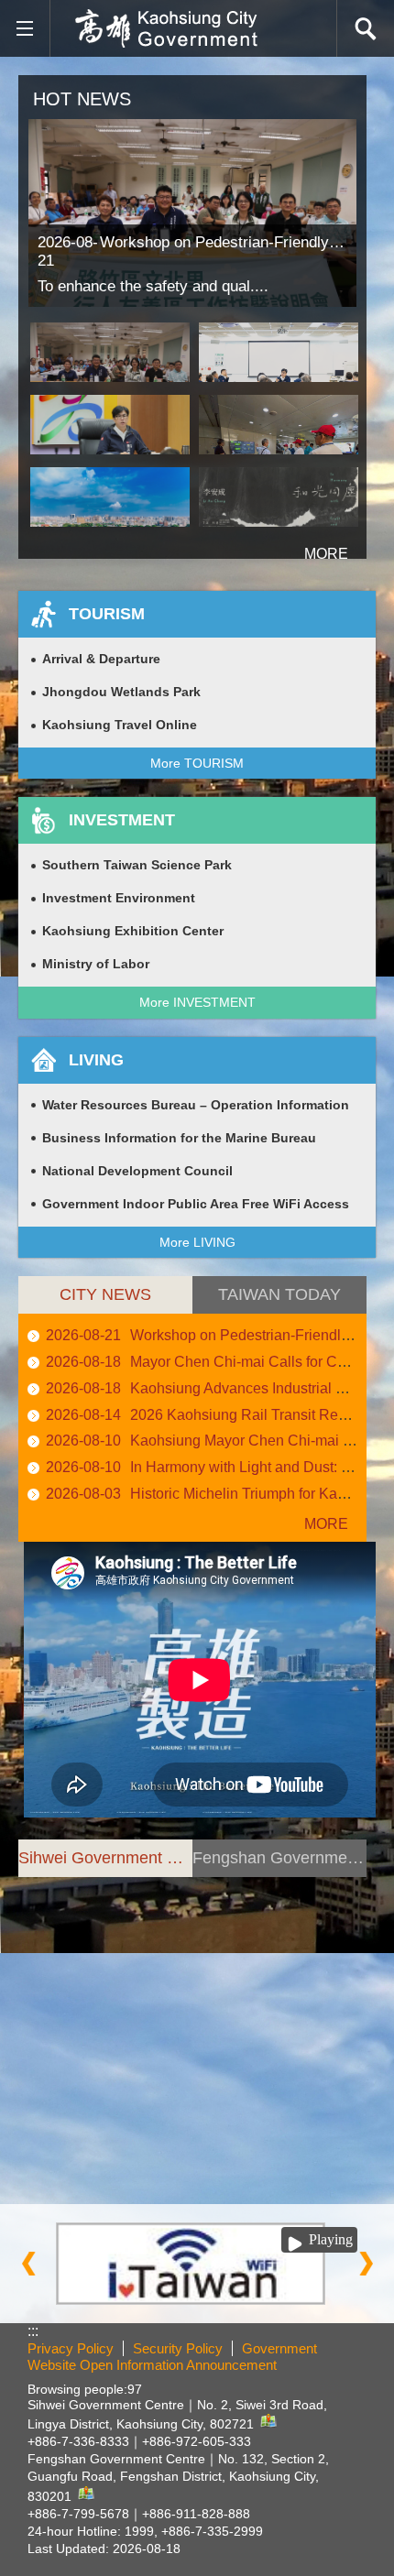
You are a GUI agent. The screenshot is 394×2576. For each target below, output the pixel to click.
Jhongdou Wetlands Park (121, 692)
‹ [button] (28, 2264)
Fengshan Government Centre (279, 1858)
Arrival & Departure (101, 659)
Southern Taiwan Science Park (137, 865)
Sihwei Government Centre (105, 1858)
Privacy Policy (71, 2348)
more (303, 546)
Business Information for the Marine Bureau (179, 1138)
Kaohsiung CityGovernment (166, 28)
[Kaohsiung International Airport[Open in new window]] (197, 2263)
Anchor (42, 1885)
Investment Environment (119, 898)
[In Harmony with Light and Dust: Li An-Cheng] (279, 497)
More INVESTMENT (197, 1002)
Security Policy (178, 2348)
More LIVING (197, 1242)
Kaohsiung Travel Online (120, 725)
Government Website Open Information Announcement (172, 2357)
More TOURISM (197, 763)
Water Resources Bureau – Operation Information (196, 1105)
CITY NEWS (105, 1294)
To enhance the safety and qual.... (153, 286)
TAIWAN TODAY (279, 1294)
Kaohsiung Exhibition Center (133, 931)
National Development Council (137, 1171)
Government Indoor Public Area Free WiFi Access (196, 1204)
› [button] (366, 2264)
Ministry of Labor (96, 964)
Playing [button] (331, 2239)
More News (316, 1524)
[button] (24, 29)
